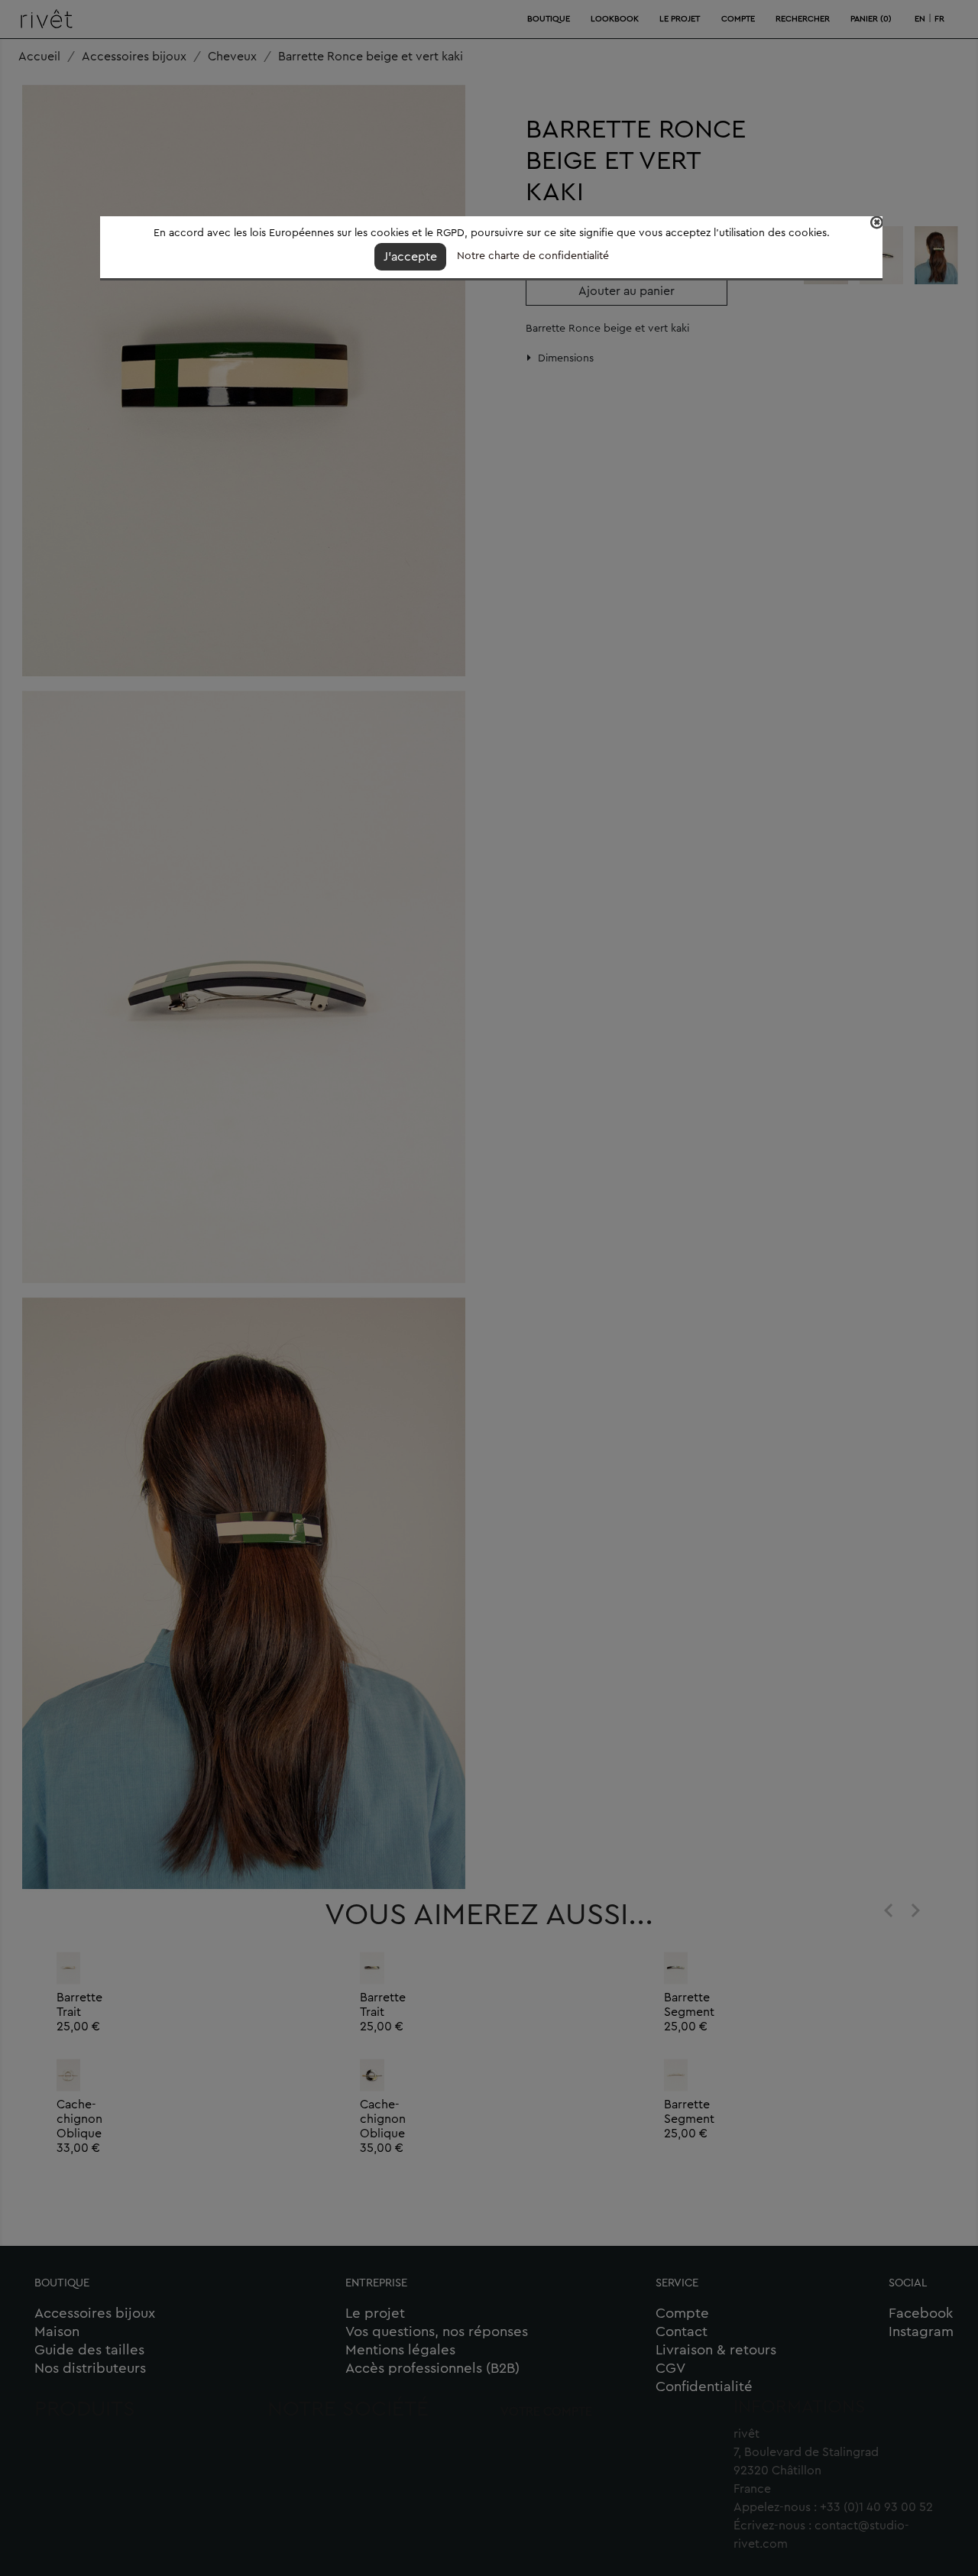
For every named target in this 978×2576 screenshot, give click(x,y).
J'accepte (410, 257)
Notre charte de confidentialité (533, 256)
